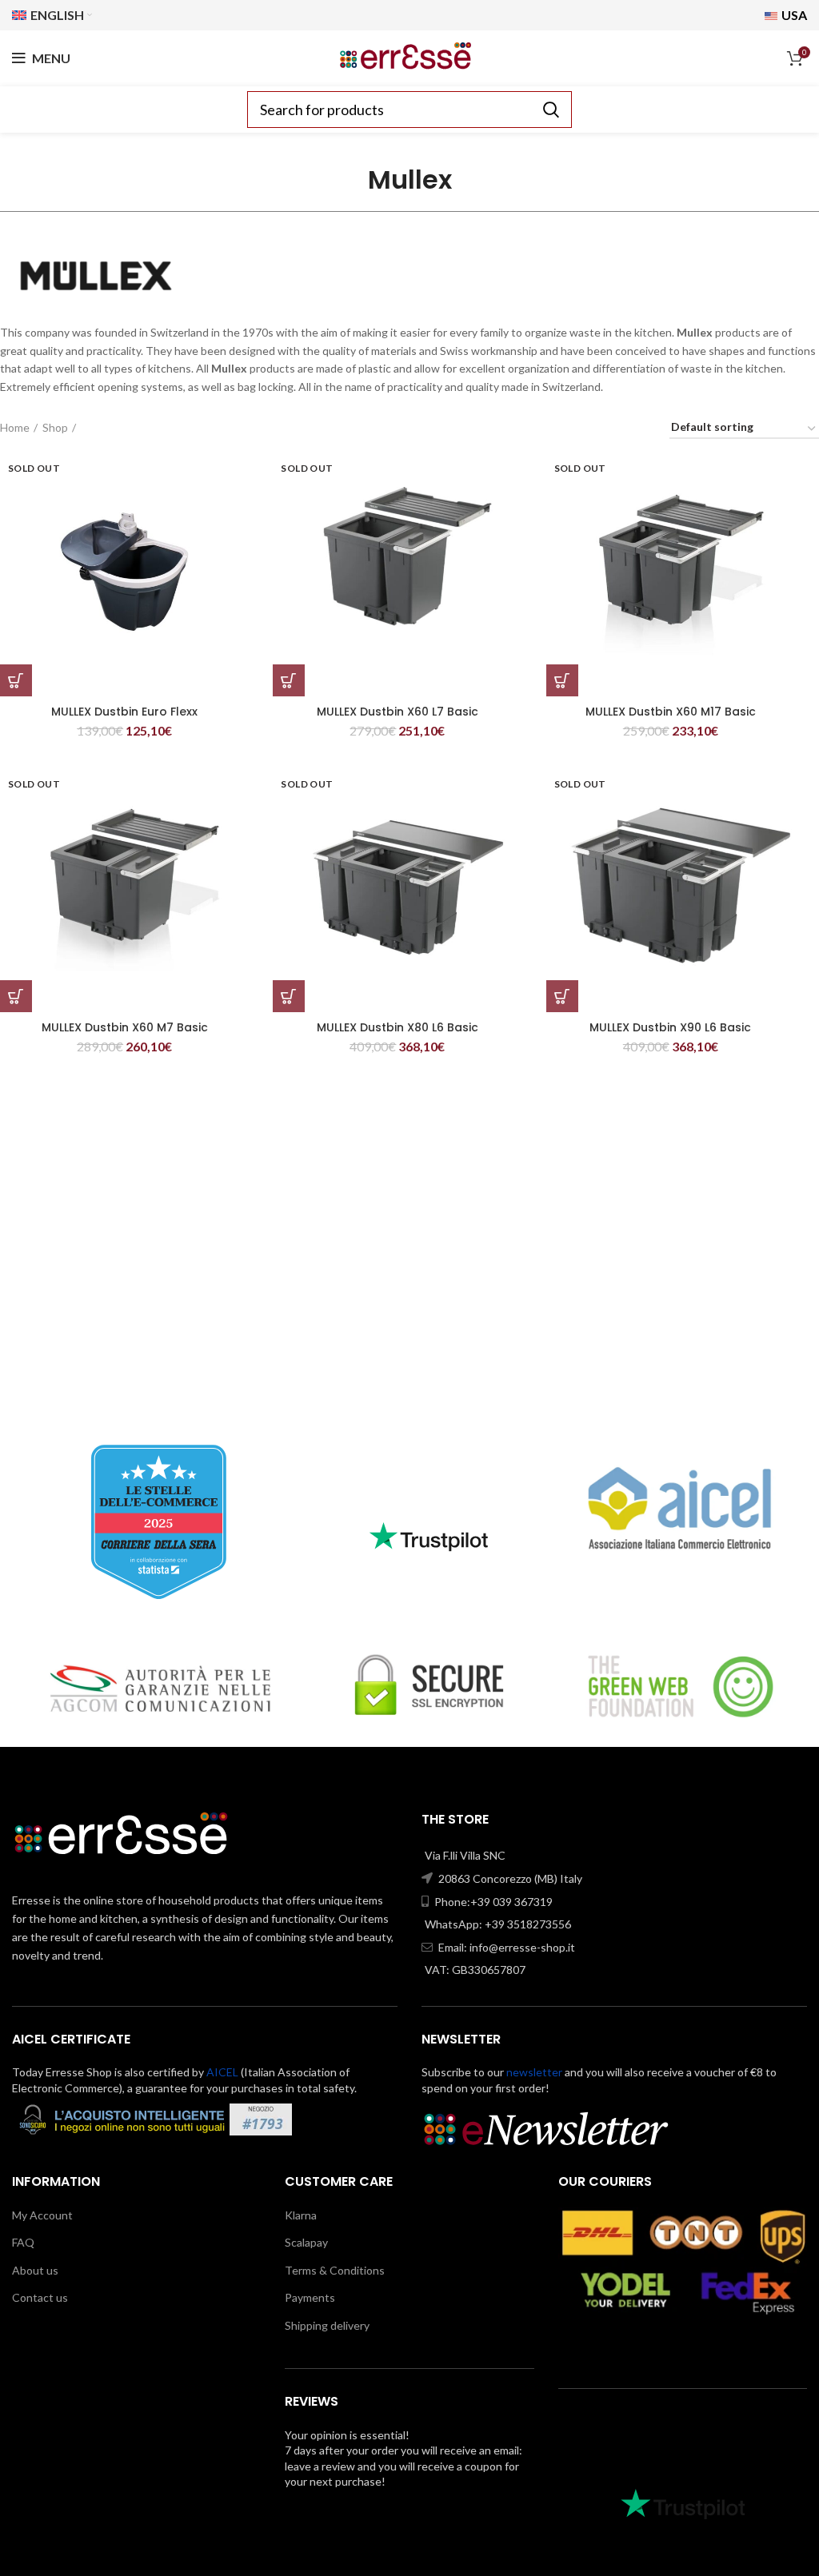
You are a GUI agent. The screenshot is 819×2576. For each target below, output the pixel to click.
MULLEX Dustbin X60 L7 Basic (398, 712)
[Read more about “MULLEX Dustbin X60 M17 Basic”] (562, 680)
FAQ (23, 2242)
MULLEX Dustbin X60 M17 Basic (671, 712)
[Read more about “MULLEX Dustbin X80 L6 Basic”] (289, 996)
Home (15, 427)
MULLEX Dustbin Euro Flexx (124, 712)
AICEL (222, 2072)
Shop (55, 427)
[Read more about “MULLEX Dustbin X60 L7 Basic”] (289, 680)
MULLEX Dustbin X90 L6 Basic (670, 1027)
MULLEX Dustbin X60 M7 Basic (125, 1027)
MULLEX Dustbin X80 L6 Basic (398, 1027)
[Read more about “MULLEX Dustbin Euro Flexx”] (16, 680)
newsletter (534, 2072)
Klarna (301, 2215)
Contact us (40, 2297)
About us (35, 2270)
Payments (310, 2297)
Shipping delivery (327, 2325)
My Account (42, 2215)
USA (793, 15)
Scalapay (306, 2242)
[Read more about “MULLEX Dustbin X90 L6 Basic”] (562, 996)
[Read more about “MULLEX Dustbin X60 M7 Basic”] (16, 996)
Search (550, 110)
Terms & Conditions (335, 2270)
